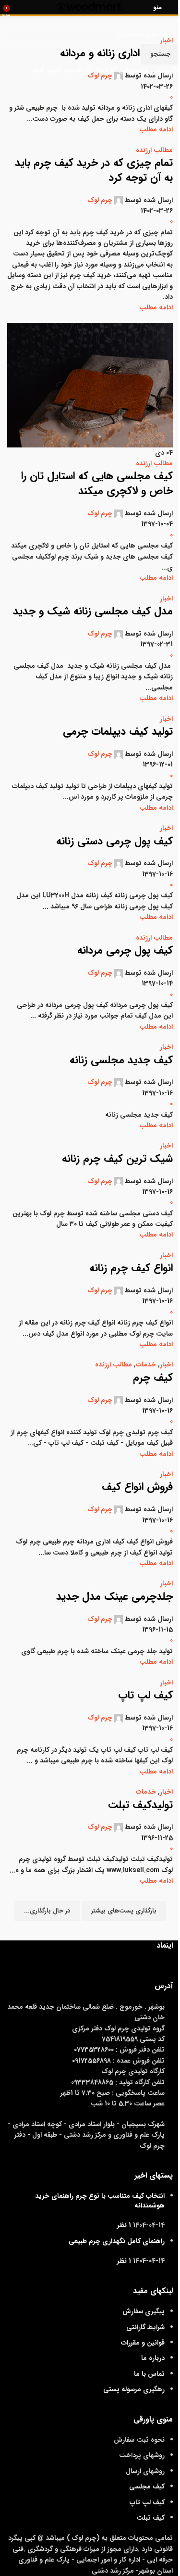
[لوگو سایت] (90, 7)
